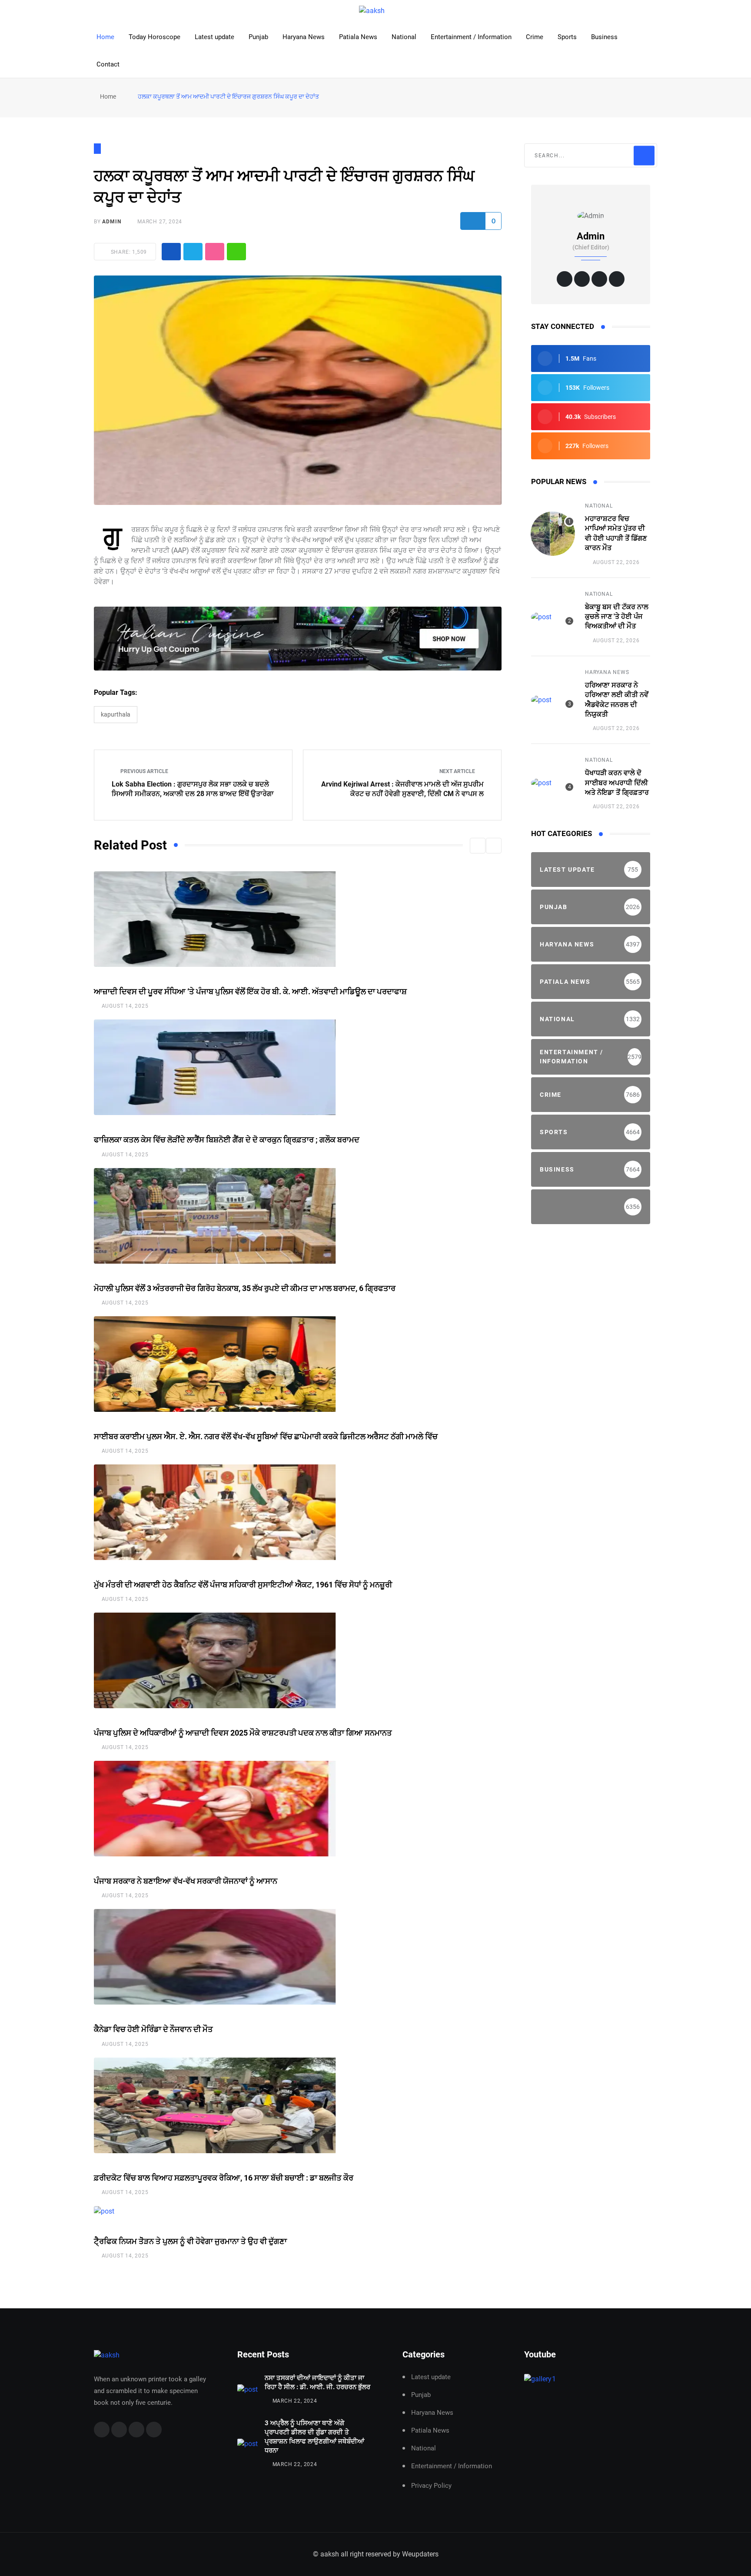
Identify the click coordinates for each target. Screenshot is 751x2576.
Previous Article (144, 771)
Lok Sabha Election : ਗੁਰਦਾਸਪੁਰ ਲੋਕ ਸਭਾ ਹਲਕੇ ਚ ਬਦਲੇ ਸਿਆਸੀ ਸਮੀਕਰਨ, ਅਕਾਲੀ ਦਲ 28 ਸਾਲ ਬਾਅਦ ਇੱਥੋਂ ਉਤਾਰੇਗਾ (193, 789)
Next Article (458, 771)
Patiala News (358, 37)
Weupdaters (420, 2554)
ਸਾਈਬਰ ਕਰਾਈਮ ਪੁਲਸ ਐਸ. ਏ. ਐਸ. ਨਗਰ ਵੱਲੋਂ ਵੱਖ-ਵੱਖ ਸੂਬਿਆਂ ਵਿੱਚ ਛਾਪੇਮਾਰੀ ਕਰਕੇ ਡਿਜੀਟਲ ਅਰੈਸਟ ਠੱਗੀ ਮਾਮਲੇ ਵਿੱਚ (266, 1436)
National (404, 37)
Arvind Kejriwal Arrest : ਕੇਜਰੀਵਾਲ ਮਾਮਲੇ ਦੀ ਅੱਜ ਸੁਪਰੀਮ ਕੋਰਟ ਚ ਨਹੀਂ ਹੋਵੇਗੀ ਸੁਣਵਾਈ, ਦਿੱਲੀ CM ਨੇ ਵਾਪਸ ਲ (402, 789)
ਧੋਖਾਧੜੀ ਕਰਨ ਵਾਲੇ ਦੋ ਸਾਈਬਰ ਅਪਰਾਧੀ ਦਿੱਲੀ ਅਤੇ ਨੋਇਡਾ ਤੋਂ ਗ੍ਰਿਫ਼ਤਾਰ (617, 783)
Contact (108, 64)
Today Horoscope (155, 37)
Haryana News (304, 37)
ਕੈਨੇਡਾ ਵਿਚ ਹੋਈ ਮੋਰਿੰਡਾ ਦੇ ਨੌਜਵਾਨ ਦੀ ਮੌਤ (153, 2029)
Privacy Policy (431, 2486)
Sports (567, 37)
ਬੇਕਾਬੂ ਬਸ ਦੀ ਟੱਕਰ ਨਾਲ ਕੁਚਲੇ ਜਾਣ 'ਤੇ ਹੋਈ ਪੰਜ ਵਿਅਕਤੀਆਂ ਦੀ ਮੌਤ (617, 617)
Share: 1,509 (128, 252)
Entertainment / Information (471, 37)
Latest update (214, 37)
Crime (535, 37)
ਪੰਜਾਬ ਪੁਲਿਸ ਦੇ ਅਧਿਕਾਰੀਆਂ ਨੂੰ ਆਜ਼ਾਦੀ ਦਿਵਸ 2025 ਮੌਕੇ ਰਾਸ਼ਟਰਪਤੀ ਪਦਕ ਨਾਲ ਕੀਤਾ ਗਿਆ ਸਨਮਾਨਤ (243, 1733)
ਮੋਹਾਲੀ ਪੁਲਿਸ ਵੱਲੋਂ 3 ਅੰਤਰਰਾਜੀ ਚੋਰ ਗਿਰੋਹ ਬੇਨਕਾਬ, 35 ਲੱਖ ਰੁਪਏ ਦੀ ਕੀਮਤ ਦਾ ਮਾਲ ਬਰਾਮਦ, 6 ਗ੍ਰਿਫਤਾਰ (245, 1288)
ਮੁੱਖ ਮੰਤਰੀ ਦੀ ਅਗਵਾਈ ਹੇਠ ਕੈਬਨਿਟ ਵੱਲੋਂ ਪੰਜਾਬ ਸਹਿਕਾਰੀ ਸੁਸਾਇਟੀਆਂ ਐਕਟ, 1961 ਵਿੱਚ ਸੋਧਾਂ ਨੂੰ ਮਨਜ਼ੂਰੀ (243, 1585)
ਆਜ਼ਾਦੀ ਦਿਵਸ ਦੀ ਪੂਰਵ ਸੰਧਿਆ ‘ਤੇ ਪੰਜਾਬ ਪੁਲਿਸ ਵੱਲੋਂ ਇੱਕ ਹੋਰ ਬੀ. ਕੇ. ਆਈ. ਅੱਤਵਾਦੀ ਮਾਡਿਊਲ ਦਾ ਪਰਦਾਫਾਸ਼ (250, 991)
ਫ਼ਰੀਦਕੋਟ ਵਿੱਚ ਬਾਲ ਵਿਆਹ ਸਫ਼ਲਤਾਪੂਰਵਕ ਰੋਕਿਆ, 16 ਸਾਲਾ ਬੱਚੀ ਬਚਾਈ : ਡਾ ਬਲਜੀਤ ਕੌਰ (224, 2178)
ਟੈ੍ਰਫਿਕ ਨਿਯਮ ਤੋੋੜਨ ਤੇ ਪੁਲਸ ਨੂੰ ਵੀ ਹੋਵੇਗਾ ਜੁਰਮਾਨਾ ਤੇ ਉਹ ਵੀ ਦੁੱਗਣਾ (190, 2241)
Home (105, 37)
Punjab (258, 37)
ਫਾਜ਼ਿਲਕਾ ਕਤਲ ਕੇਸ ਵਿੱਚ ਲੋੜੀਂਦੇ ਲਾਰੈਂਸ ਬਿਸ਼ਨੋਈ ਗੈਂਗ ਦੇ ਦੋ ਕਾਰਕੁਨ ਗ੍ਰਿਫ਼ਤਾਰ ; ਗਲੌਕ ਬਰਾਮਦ (227, 1140)
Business (604, 37)
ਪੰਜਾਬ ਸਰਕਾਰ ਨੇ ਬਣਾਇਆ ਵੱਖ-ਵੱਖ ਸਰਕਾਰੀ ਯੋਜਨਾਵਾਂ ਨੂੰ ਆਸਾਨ (186, 1881)
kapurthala (116, 714)
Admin (111, 222)
